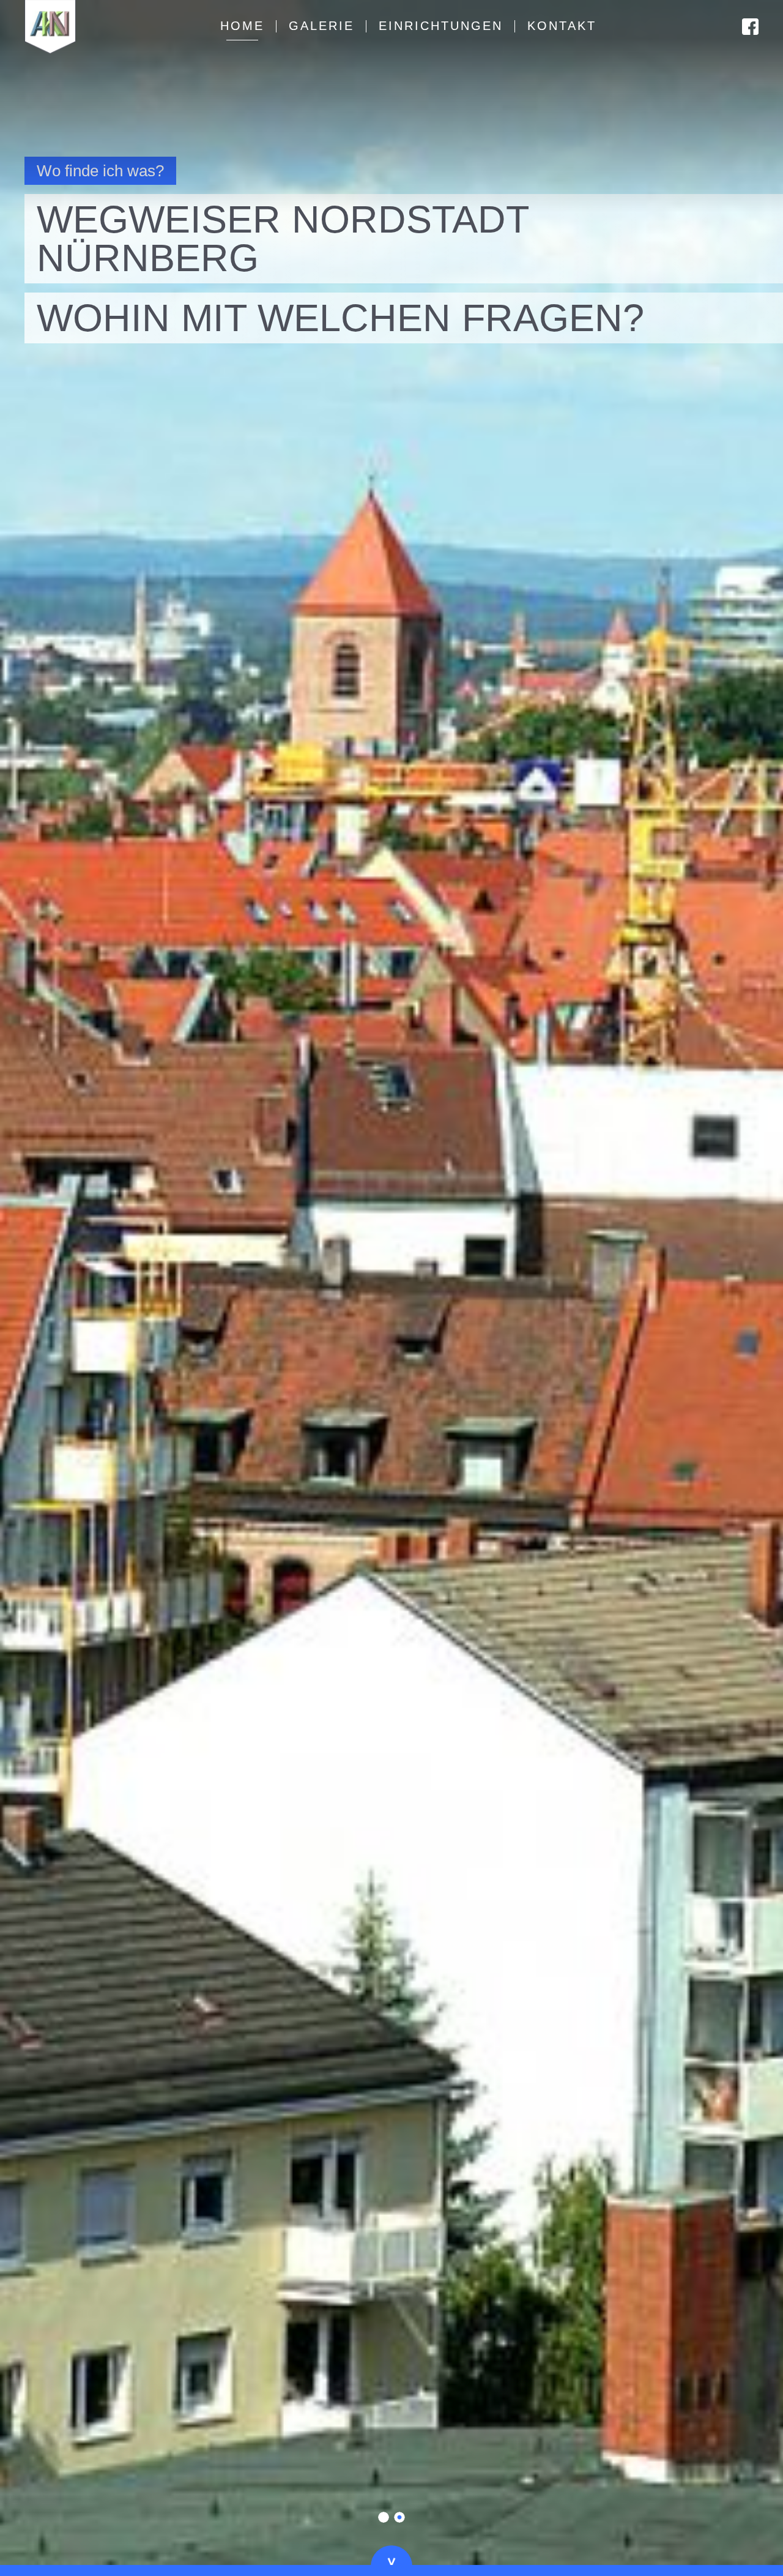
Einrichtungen (441, 26)
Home (242, 26)
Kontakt (562, 26)
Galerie (321, 26)
